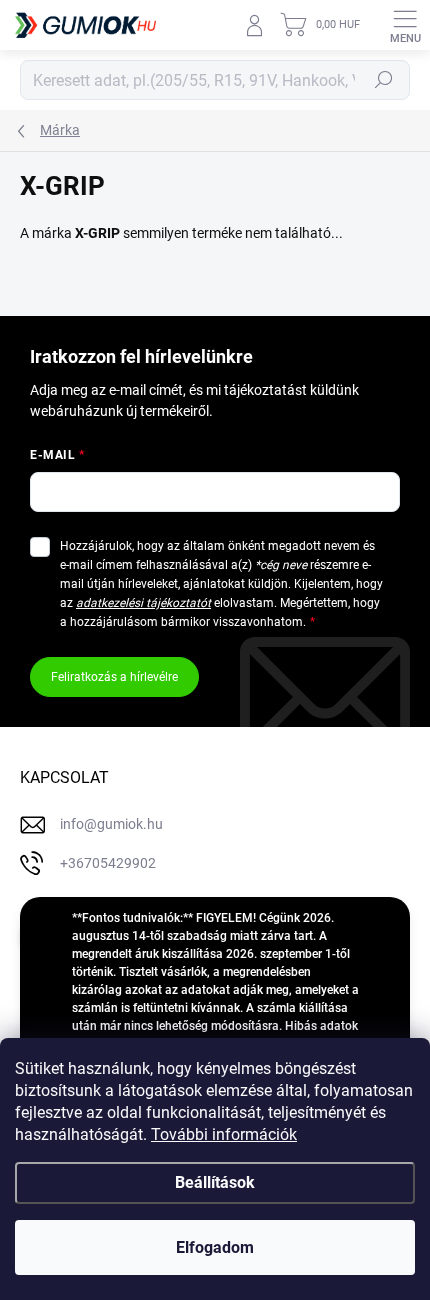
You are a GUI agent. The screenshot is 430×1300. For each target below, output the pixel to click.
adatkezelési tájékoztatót (143, 603)
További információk (224, 1134)
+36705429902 (108, 863)
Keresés (384, 80)
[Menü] (405, 25)
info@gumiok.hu (111, 824)
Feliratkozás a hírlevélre (114, 677)
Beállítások (215, 1182)
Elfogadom (215, 1247)
